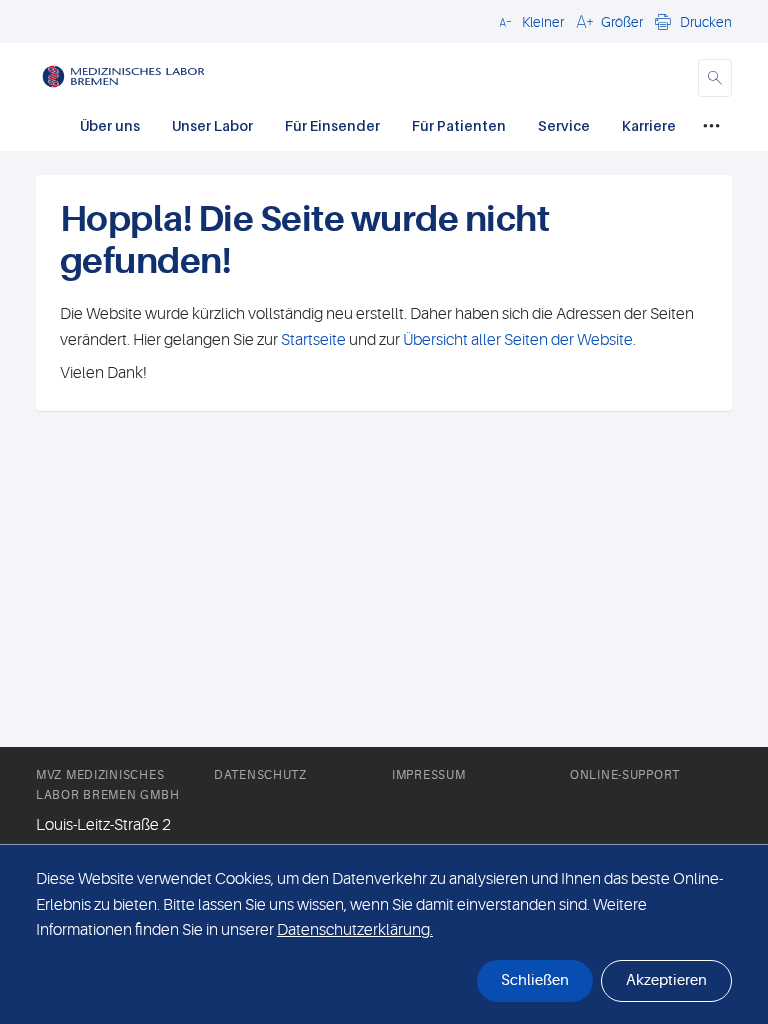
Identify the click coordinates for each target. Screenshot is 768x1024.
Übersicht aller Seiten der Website (516, 340)
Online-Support (625, 775)
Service (564, 125)
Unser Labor (212, 125)
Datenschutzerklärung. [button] (355, 930)
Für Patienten (459, 125)
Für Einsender (332, 125)
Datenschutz (260, 775)
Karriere (649, 125)
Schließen (535, 980)
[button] (528, 21)
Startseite (313, 340)
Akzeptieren (666, 980)
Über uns (110, 125)
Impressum (428, 775)
